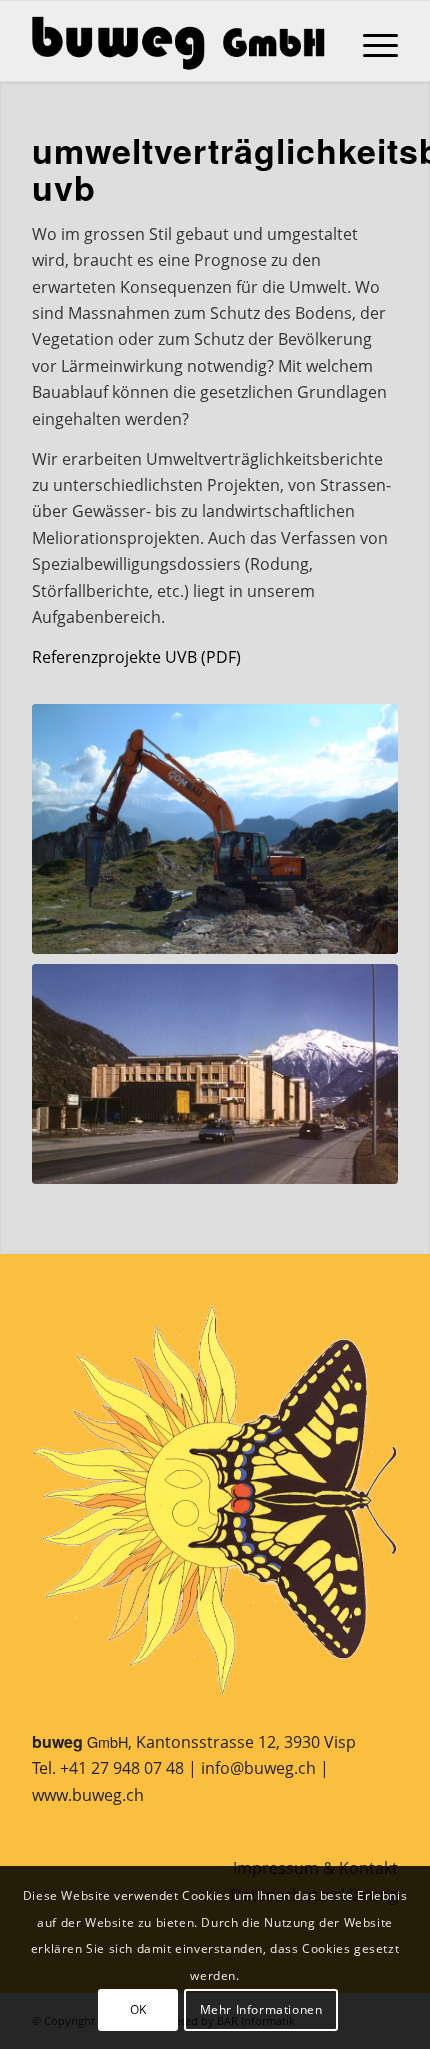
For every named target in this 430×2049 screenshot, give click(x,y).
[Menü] (370, 41)
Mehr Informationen (261, 2009)
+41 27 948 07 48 (122, 1768)
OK (138, 2009)
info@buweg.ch (258, 1768)
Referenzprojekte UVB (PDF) (136, 657)
